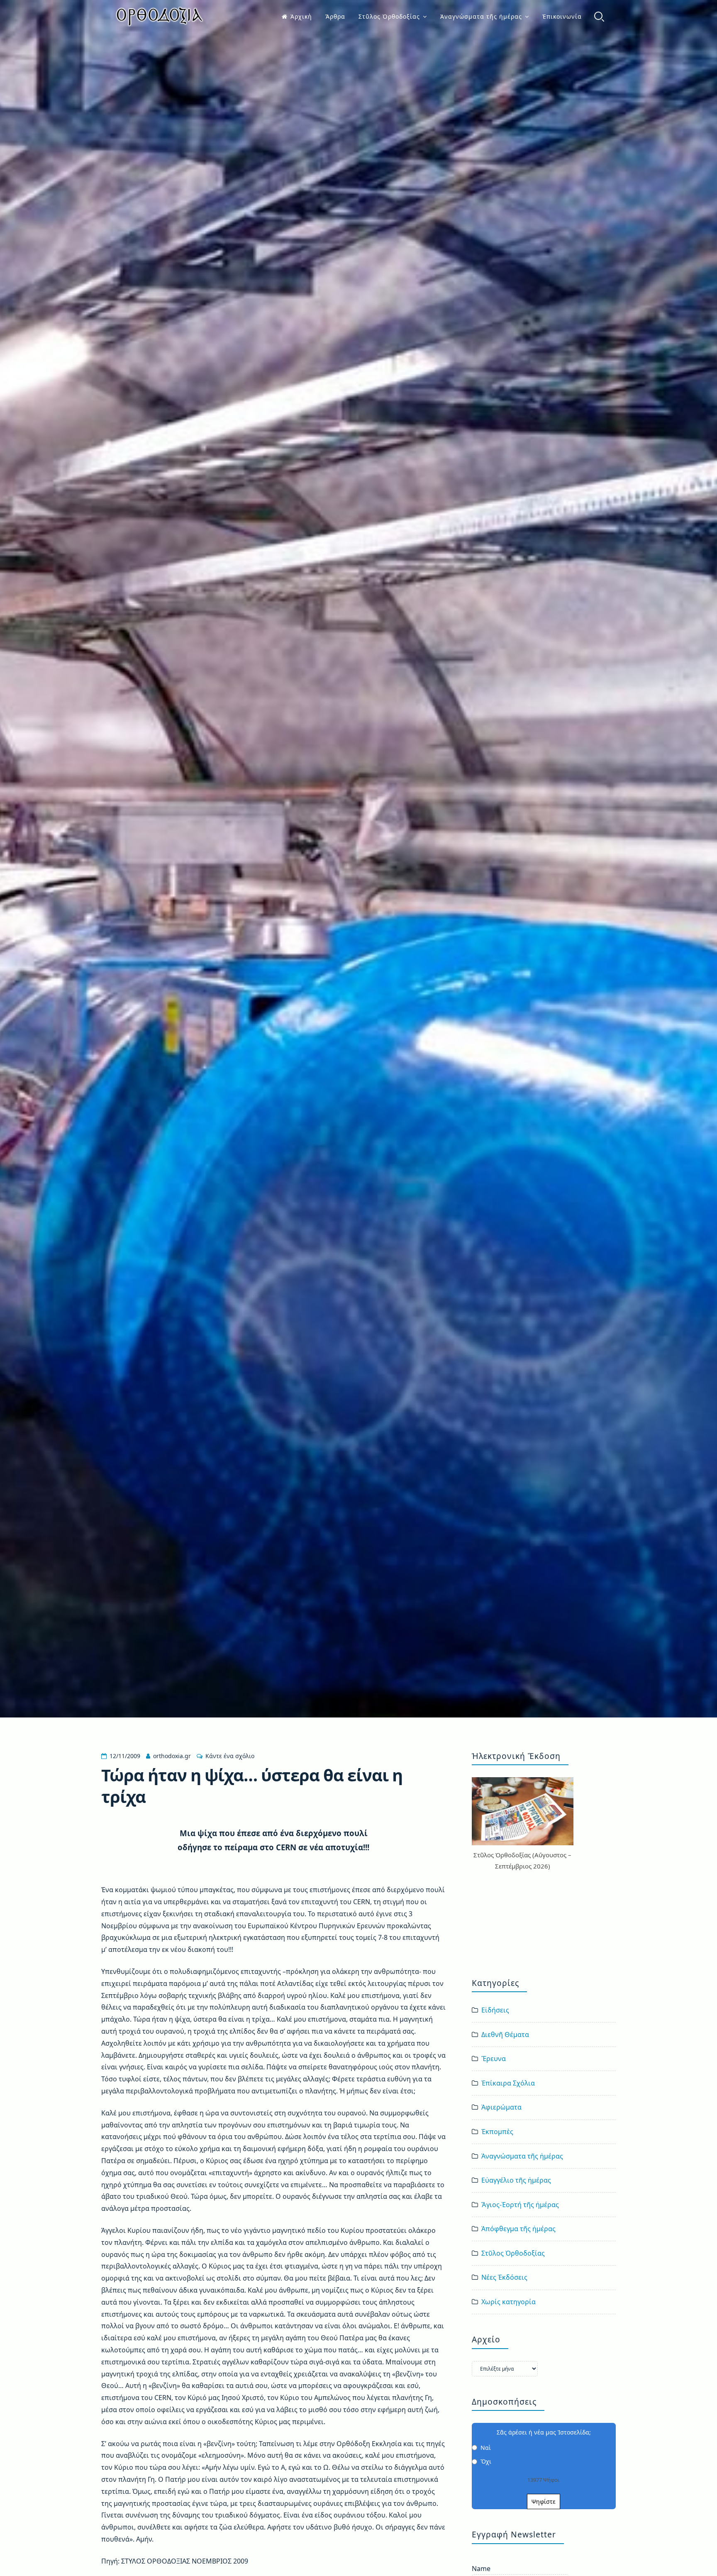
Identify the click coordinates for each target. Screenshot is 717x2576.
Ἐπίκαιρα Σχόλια (508, 2083)
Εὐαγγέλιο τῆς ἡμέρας (516, 2180)
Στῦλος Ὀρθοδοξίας (389, 16)
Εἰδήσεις (495, 2010)
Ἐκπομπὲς (497, 2132)
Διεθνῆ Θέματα (505, 2034)
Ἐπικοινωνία (562, 16)
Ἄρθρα (335, 16)
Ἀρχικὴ (301, 16)
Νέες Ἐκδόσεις (504, 2277)
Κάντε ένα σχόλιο (230, 1756)
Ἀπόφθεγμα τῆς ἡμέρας (518, 2229)
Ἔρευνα (494, 2059)
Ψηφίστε (544, 2502)
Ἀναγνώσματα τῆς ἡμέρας (481, 16)
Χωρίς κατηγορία (508, 2302)
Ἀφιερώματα (501, 2107)
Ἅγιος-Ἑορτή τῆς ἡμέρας (520, 2205)
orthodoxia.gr (172, 1756)
